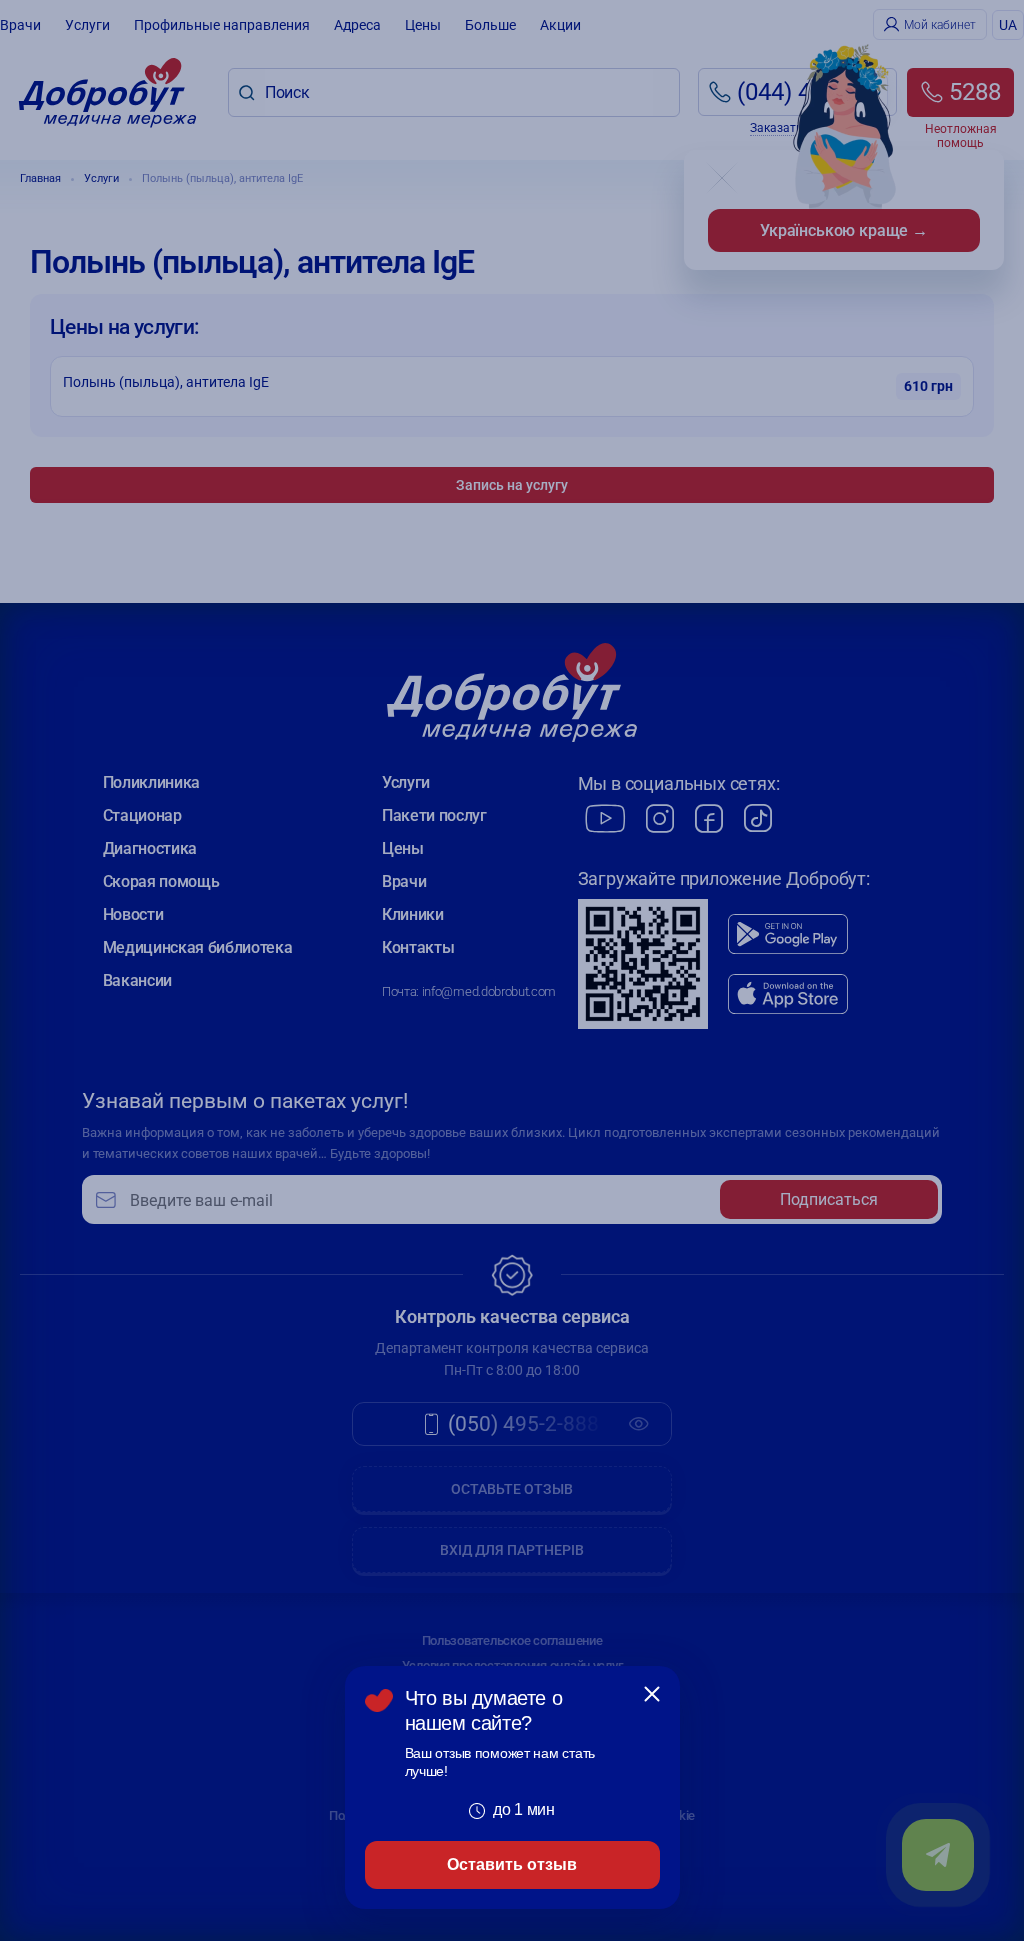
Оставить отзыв (512, 1864)
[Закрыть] (652, 1694)
